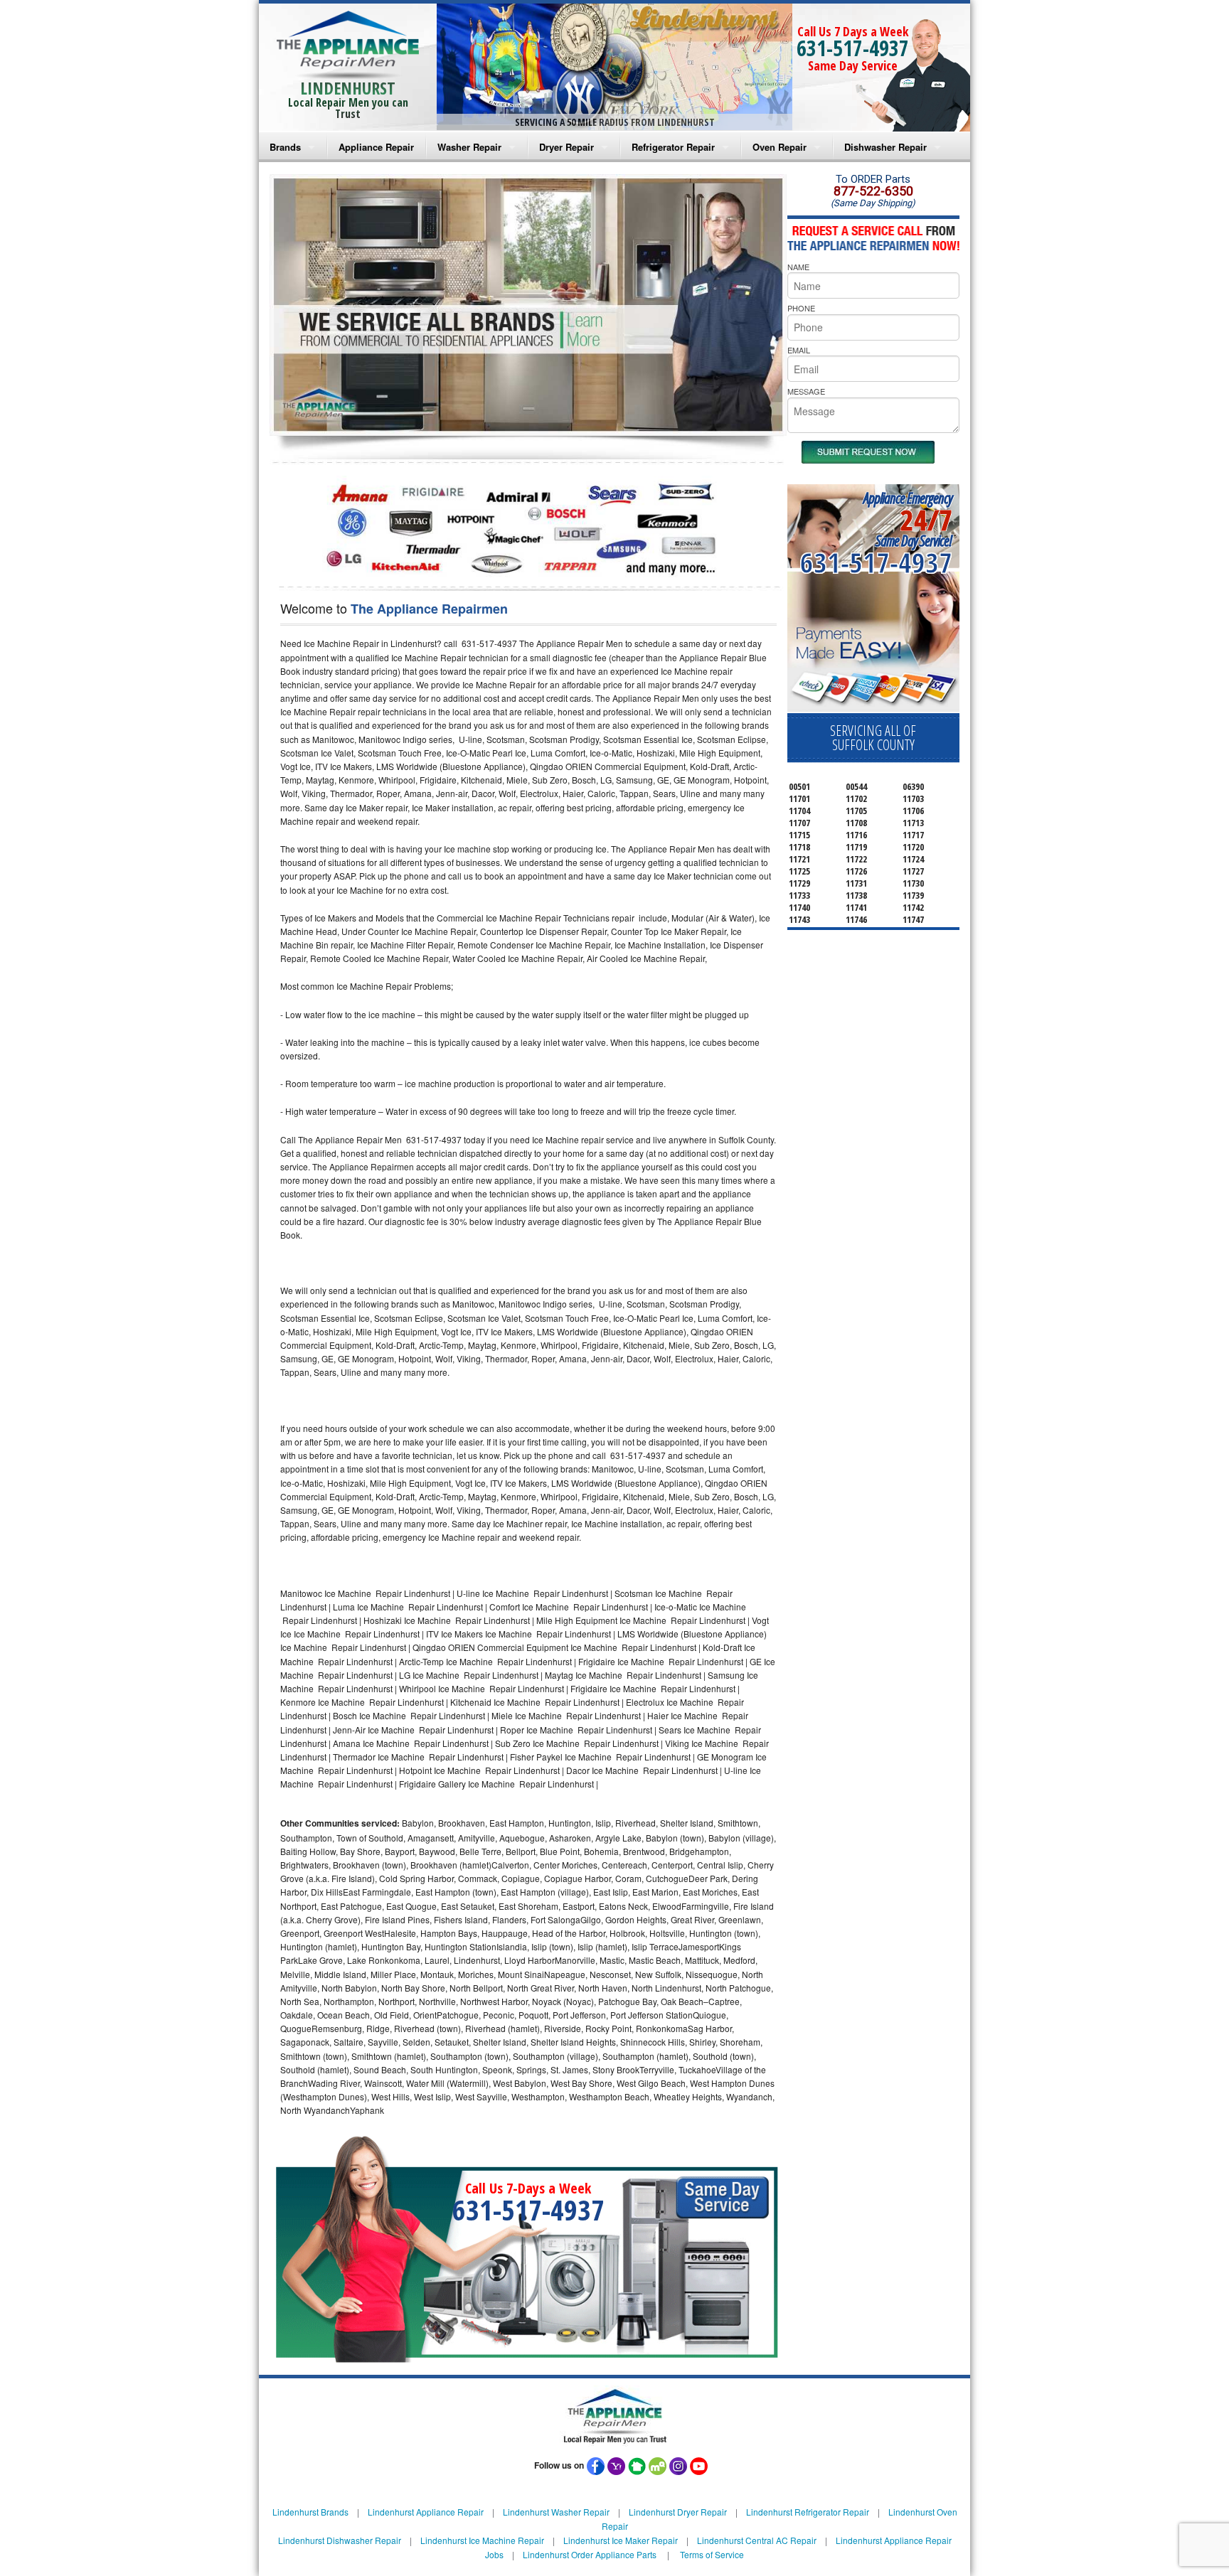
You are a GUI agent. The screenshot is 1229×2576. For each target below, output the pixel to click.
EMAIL (799, 350)
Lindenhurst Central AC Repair (757, 2540)
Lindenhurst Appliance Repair (426, 2512)
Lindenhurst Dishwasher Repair (340, 2540)
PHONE (801, 308)
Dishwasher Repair (885, 147)
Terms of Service (712, 2554)
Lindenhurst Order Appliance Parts (590, 2554)
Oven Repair (780, 147)
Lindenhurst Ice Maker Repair (621, 2540)
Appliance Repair (376, 147)
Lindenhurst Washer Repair (556, 2512)
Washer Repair (469, 147)
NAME (798, 267)
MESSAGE (806, 391)
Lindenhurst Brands (310, 2512)
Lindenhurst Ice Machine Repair (482, 2540)
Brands (285, 147)
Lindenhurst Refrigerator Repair (808, 2512)
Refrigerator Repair (673, 147)
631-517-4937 (853, 48)
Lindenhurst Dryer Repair (678, 2512)
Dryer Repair (566, 147)
